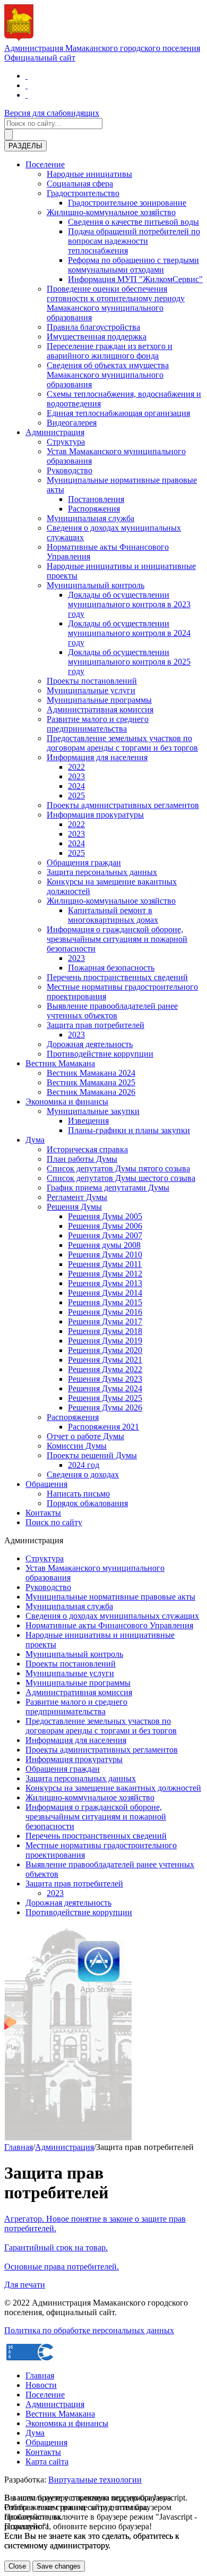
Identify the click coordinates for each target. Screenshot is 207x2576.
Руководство (70, 470)
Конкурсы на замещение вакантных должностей (113, 1788)
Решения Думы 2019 (105, 1341)
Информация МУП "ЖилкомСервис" (135, 279)
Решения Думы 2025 (105, 1398)
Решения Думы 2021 (105, 1360)
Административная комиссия (100, 709)
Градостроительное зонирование (127, 203)
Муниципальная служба (90, 518)
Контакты (43, 1513)
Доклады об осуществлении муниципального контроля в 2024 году (129, 633)
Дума (35, 1140)
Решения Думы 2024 (105, 1388)
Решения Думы (74, 1207)
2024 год (84, 1465)
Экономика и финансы (67, 1102)
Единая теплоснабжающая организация (118, 413)
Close (17, 2566)
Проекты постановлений (92, 681)
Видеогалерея (72, 423)
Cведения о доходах (83, 1474)
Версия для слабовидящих (52, 113)
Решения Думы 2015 (105, 1302)
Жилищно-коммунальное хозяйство (111, 212)
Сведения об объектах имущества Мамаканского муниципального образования (108, 375)
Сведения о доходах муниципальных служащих (112, 1616)
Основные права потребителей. (62, 2267)
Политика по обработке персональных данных (89, 2330)
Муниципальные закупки (93, 1111)
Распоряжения (94, 509)
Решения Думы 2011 (105, 1264)
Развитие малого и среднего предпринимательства (98, 724)
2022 (76, 767)
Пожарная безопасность (111, 968)
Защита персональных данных (102, 872)
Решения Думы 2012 (105, 1274)
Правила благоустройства (93, 327)
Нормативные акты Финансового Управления (109, 1625)
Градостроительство (83, 193)
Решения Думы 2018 (105, 1331)
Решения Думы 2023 (105, 1379)
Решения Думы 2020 (105, 1350)
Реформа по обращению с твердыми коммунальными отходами (133, 265)
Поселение (45, 164)
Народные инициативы (89, 174)
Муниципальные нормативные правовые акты (110, 1597)
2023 (76, 776)
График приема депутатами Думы (108, 1188)
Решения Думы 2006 (105, 1226)
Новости (41, 2385)
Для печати (25, 2285)
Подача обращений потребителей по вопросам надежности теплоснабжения (134, 241)
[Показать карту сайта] (27, 95)
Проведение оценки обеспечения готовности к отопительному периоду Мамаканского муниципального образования (116, 303)
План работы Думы (82, 1159)
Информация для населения (97, 757)
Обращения (46, 1484)
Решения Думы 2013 (105, 1283)
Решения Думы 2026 (105, 1408)
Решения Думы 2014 (105, 1293)
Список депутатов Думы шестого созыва (121, 1178)
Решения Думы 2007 (105, 1235)
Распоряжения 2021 (103, 1427)
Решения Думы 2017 (105, 1321)
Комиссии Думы (77, 1446)
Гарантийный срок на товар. (56, 2247)
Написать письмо (78, 1494)
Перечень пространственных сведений (117, 977)
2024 (76, 786)
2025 (76, 796)
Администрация (55, 432)
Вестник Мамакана (60, 1063)
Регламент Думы (77, 1197)
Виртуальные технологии (95, 2480)
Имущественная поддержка (97, 337)
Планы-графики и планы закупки (129, 1130)
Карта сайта (47, 2462)
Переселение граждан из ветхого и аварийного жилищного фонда (110, 351)
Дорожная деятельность (90, 1044)
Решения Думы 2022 (105, 1369)
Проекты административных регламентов (123, 805)
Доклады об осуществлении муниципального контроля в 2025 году (129, 662)
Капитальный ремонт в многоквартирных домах (113, 915)
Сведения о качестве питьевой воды (133, 222)
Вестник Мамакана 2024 (91, 1073)
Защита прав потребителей (96, 1025)
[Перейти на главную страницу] (27, 76)
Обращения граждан (84, 862)
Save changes (59, 2566)
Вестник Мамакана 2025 (91, 1082)
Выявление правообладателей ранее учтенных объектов (112, 1011)
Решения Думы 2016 (105, 1312)
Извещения (88, 1121)
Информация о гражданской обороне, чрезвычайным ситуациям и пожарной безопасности (117, 939)
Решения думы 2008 (104, 1245)
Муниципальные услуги (91, 690)
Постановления (96, 499)
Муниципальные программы (99, 700)
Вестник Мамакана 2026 (91, 1092)
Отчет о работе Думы (85, 1436)
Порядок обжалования (87, 1503)
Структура (66, 442)
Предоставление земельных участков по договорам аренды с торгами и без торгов (122, 743)
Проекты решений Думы (92, 1455)
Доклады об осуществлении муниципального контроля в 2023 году (129, 604)
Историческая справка (87, 1149)
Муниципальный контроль (96, 585)
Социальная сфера (80, 184)
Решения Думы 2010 (105, 1255)
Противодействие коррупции (100, 1054)
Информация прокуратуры (95, 815)
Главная (19, 2147)
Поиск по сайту (54, 1522)
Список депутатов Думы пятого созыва (118, 1168)
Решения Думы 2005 (105, 1216)
